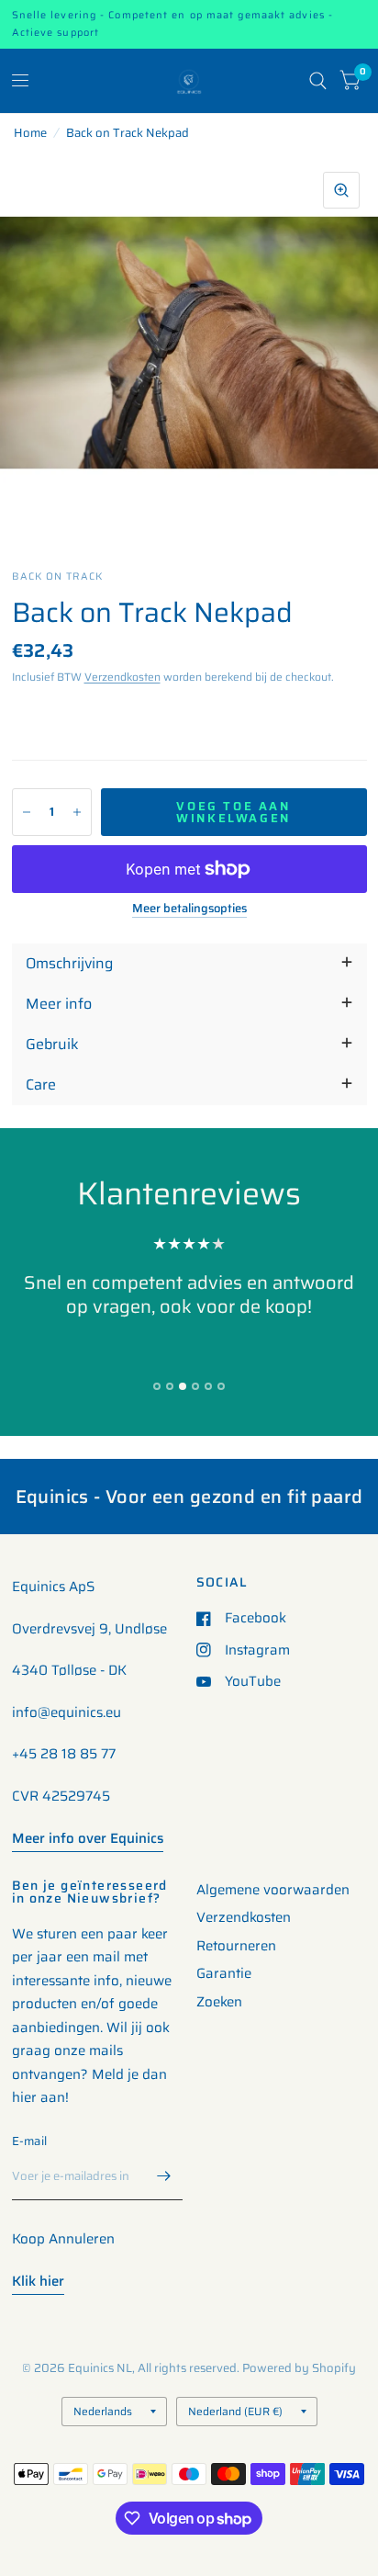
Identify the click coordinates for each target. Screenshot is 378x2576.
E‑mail (30, 2141)
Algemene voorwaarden (273, 1890)
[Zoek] (318, 81)
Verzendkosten (122, 677)
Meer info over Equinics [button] (88, 1838)
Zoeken (219, 2002)
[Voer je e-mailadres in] (164, 2176)
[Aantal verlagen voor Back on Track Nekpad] (27, 812)
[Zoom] (341, 190)
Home (30, 133)
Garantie (224, 1973)
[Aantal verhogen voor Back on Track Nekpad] (77, 812)
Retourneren (236, 1946)
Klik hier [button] (38, 2281)
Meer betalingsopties (189, 909)
